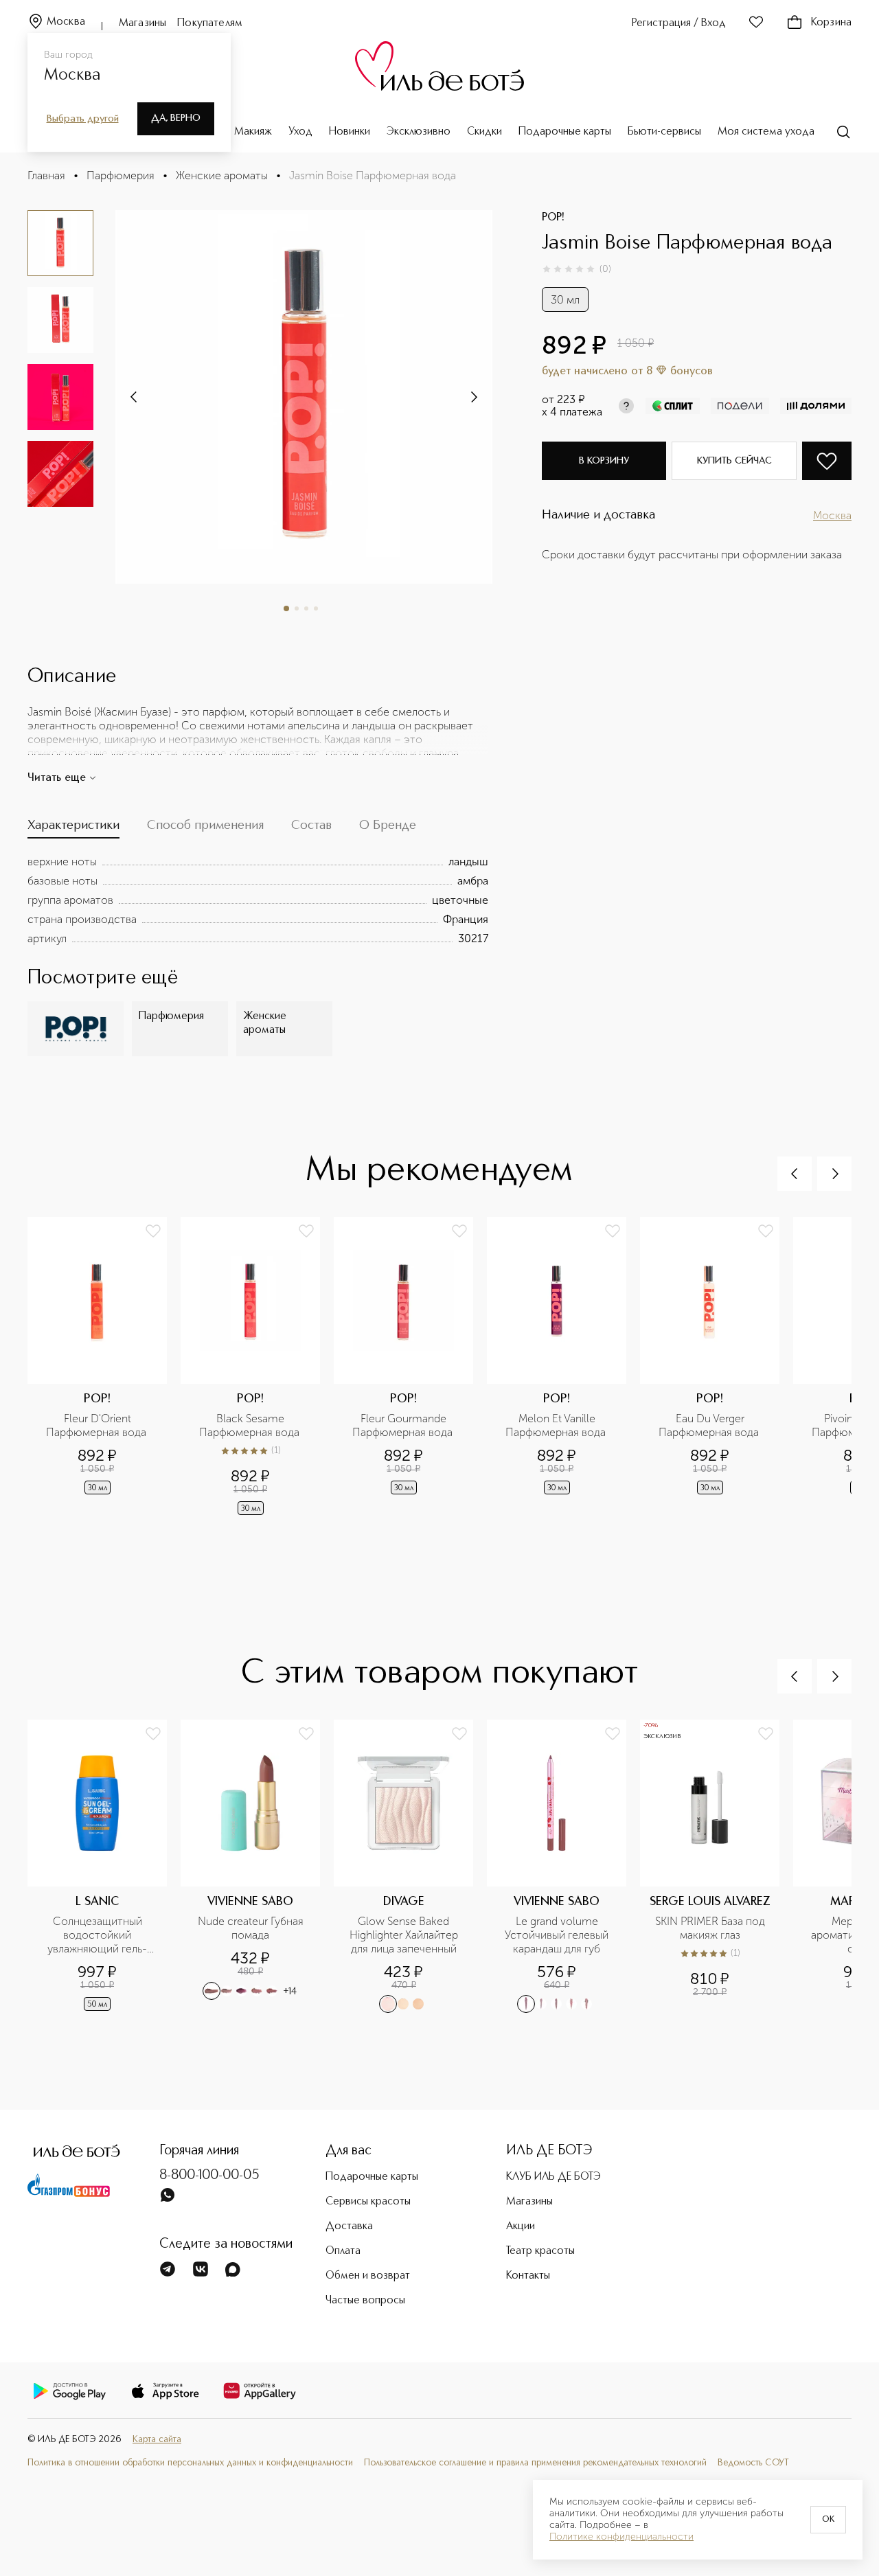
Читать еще (57, 778)
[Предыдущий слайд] (795, 1174)
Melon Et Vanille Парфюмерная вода (557, 1425)
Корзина (831, 23)
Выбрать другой (83, 119)
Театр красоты (540, 2251)
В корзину (604, 461)
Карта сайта (157, 2440)
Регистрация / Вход (679, 23)
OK (828, 2520)
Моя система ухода (766, 132)
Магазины (142, 23)
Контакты (528, 2276)
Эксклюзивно (419, 132)
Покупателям (210, 23)
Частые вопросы (365, 2301)
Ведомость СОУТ (753, 2463)
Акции (521, 2226)
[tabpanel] (258, 900)
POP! (553, 218)
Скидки (484, 132)
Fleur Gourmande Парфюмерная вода (404, 1425)
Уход (300, 132)
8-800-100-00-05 (209, 2176)
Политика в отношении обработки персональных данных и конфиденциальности (190, 2463)
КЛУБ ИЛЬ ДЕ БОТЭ (553, 2177)
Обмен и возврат (368, 2276)
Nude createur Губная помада (252, 1928)
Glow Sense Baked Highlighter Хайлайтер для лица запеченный (405, 1935)
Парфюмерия (121, 175)
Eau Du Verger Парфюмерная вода (710, 1425)
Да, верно (176, 118)
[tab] (73, 829)
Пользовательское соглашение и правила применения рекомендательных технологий (535, 2463)
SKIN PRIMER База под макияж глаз (711, 1928)
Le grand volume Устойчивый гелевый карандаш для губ (558, 1935)
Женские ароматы (222, 175)
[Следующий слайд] (135, 397)
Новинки (350, 132)
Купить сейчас (734, 461)
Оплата (343, 2251)
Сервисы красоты (368, 2202)
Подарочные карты (565, 132)
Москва (66, 22)
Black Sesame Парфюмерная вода (251, 1425)
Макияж (253, 132)
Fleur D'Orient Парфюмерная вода (98, 1425)
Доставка (349, 2226)
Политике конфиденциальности (621, 2537)
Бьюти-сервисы (664, 132)
